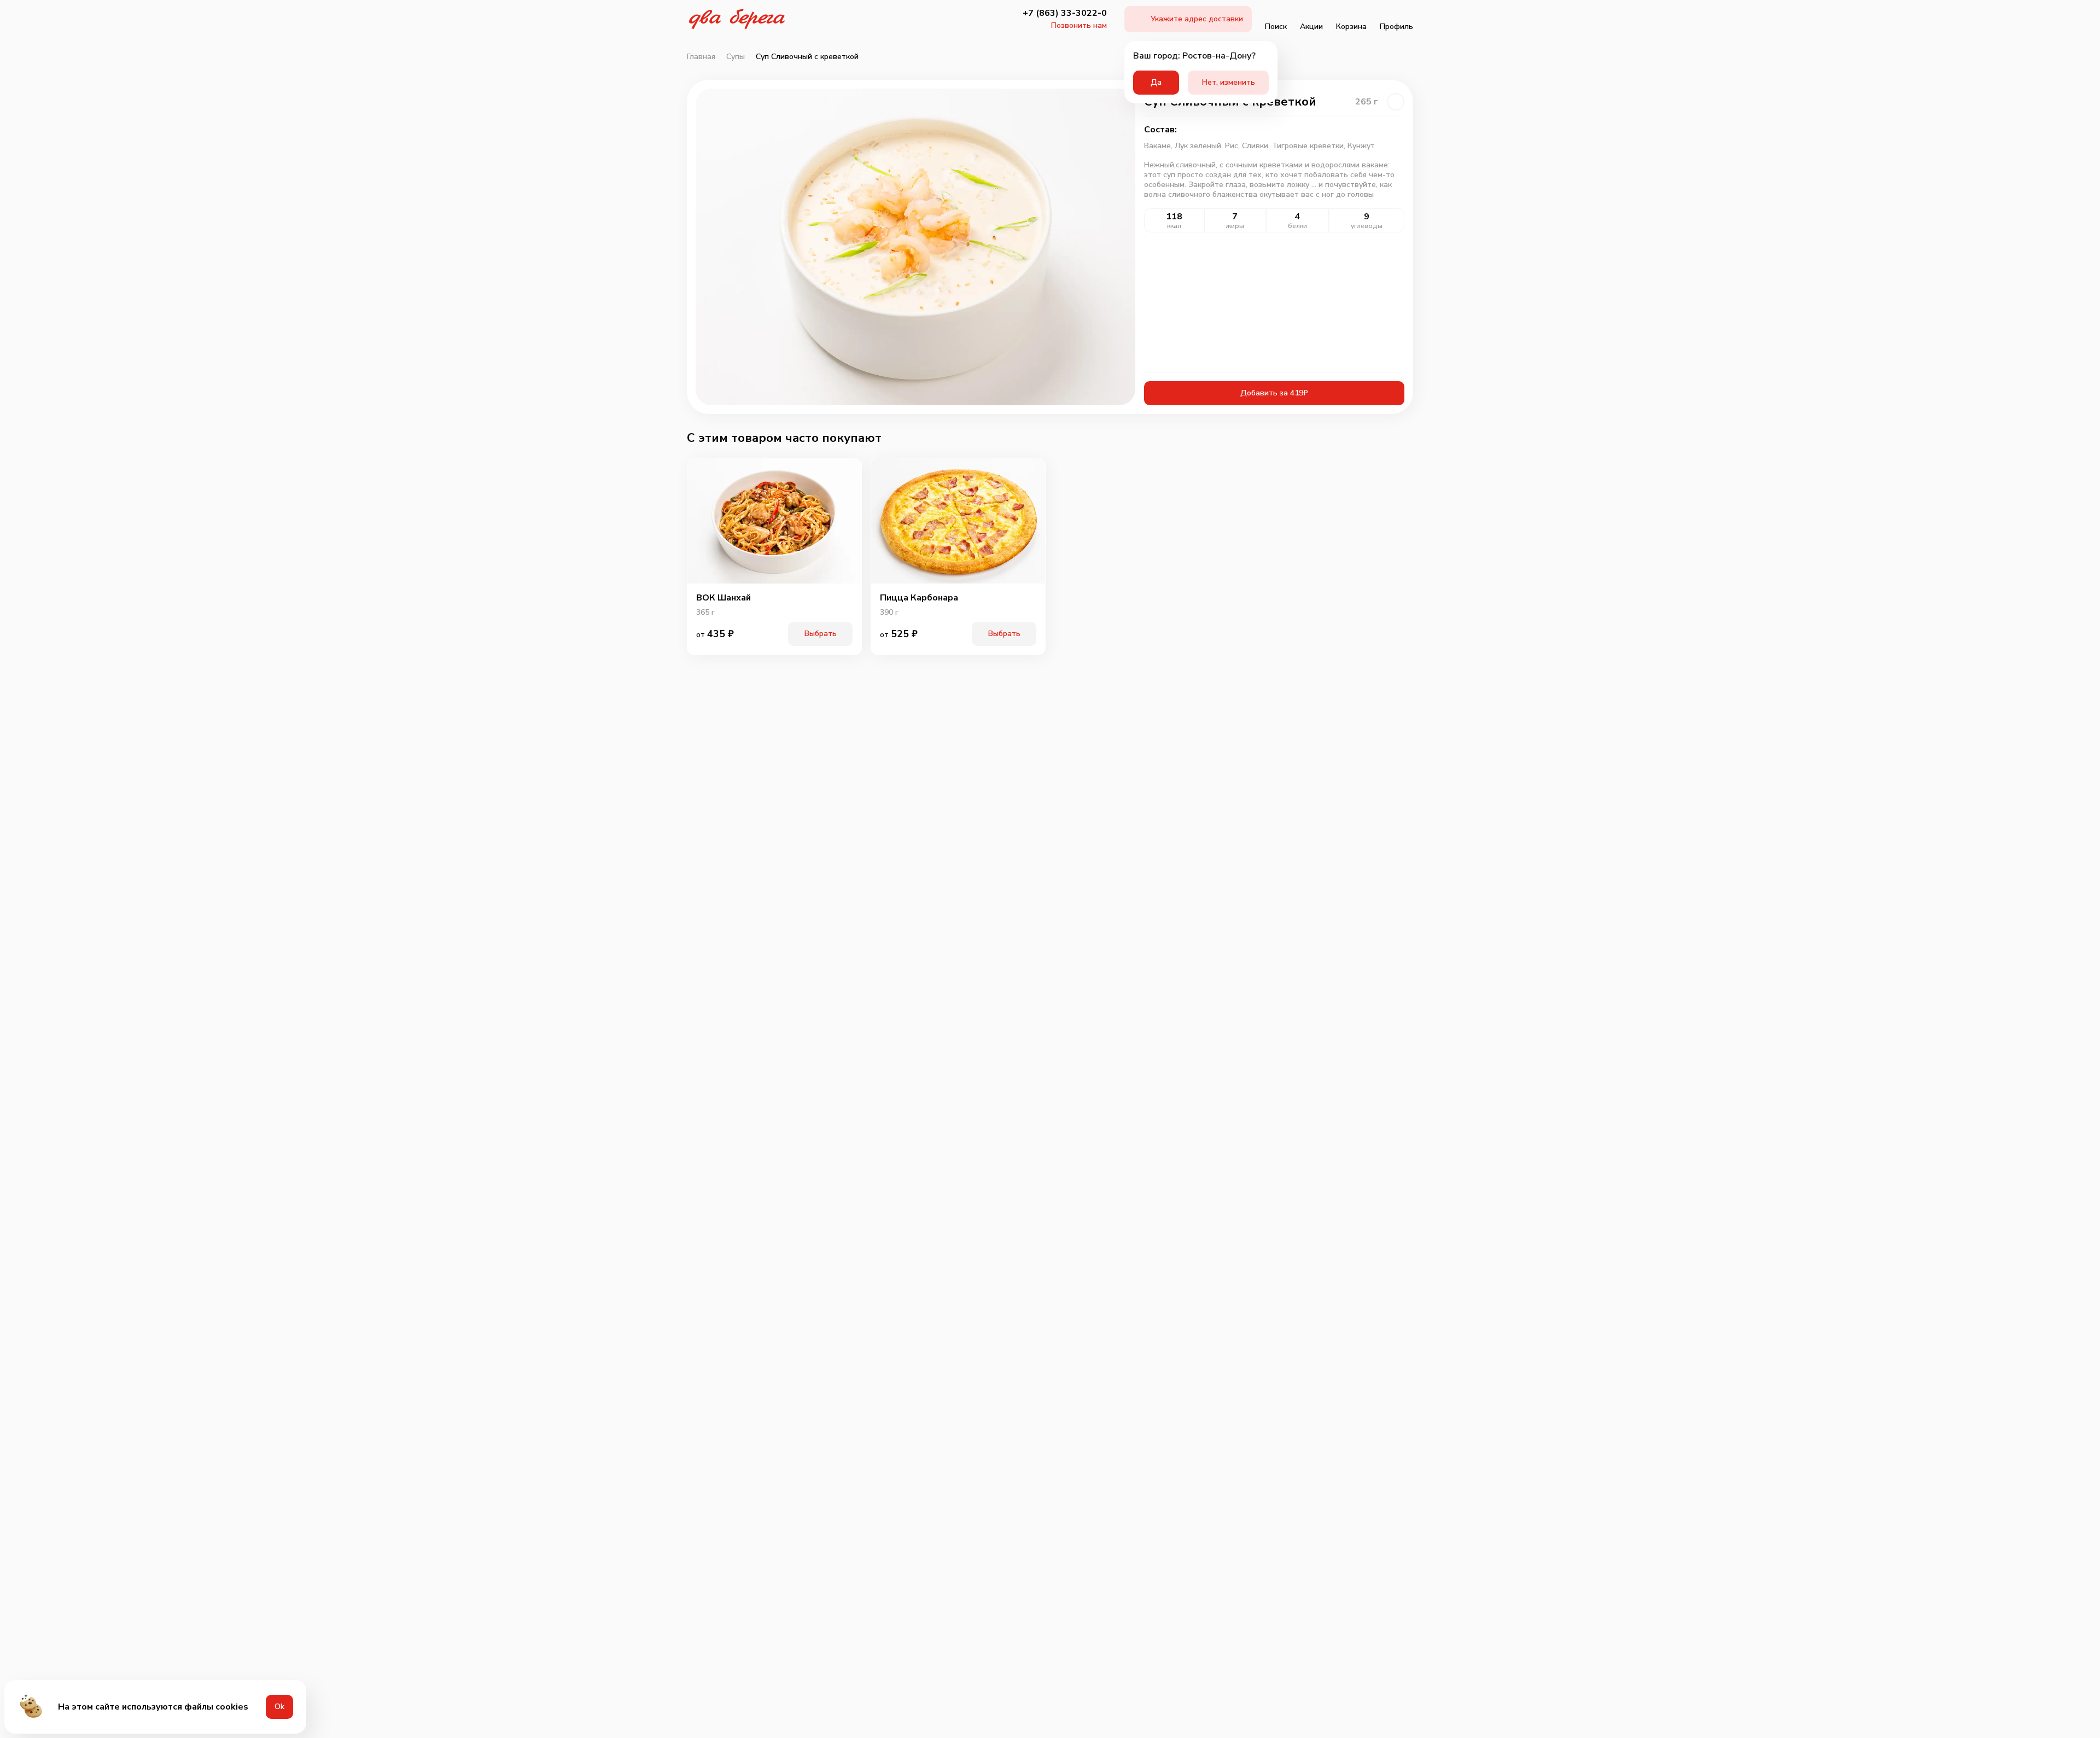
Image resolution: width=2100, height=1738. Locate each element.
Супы (736, 57)
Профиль (1396, 27)
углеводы (1367, 226)
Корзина (1351, 27)
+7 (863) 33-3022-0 (1065, 13)
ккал (1174, 226)
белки (1297, 226)
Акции (1311, 27)
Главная (701, 57)
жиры (1235, 226)
